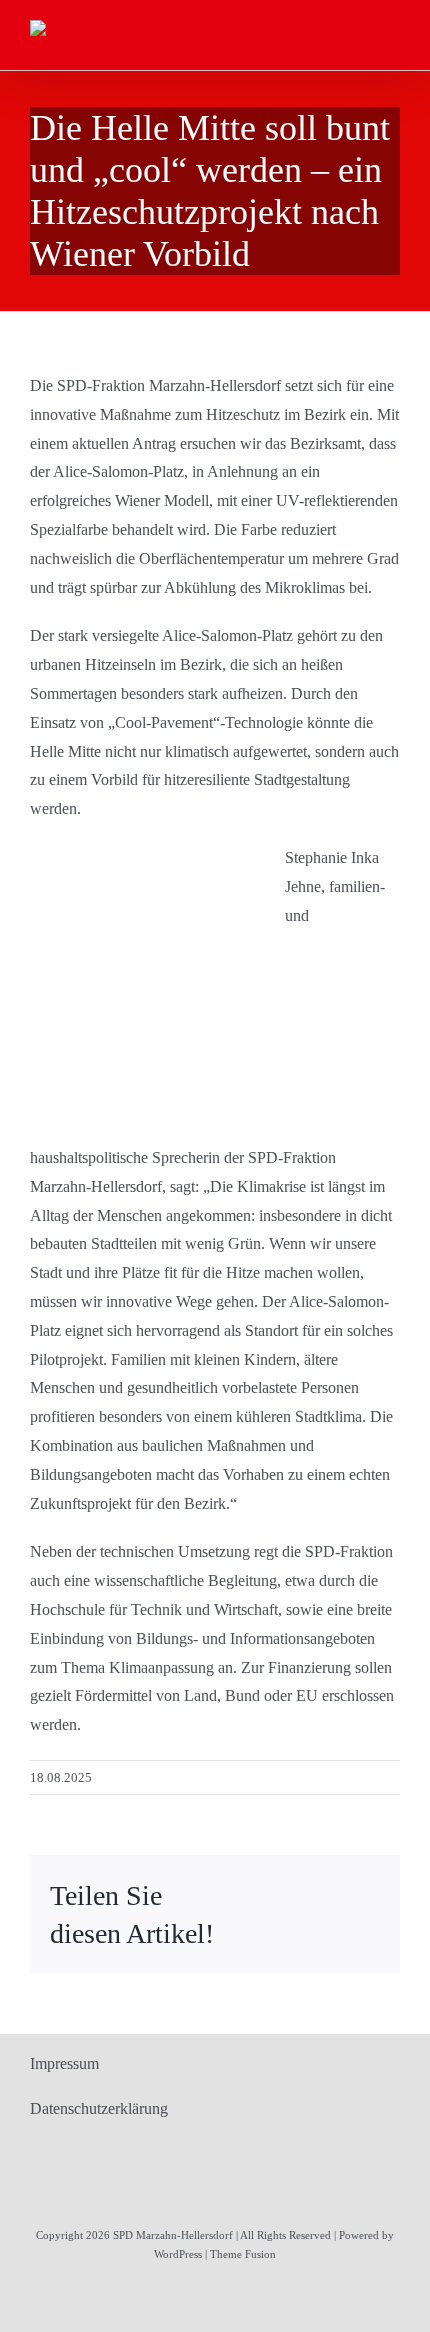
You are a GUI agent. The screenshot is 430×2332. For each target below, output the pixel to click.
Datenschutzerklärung (99, 2108)
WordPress (178, 2254)
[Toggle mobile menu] (392, 32)
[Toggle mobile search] (356, 32)
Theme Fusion (243, 2254)
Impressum (64, 2063)
